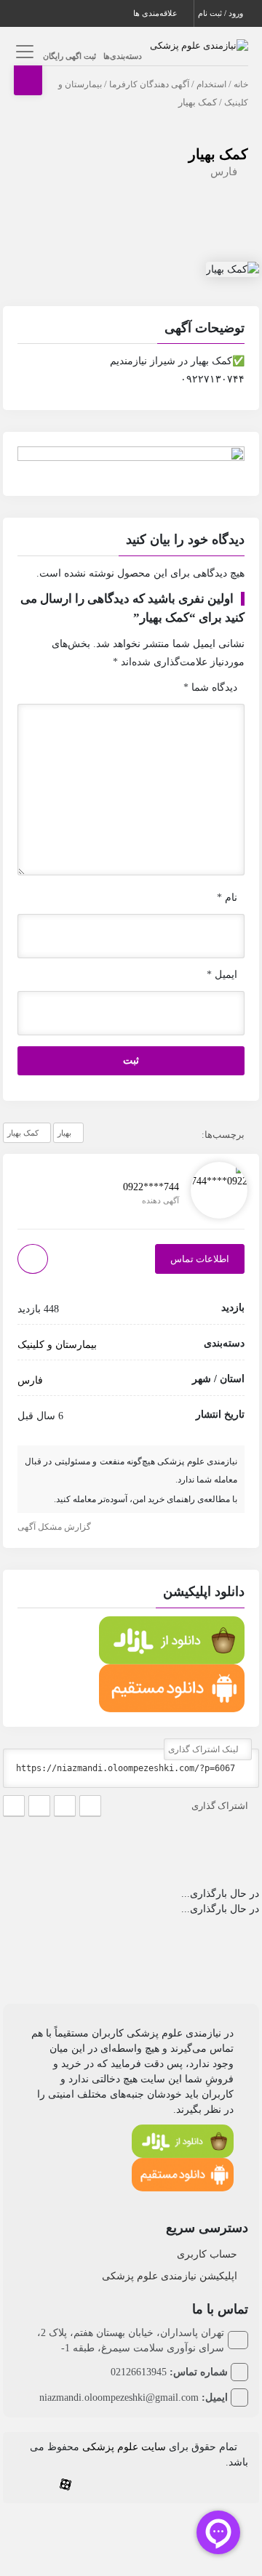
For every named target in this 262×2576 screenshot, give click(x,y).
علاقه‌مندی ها (156, 13)
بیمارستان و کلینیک (57, 1345)
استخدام (211, 84)
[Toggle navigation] (23, 51)
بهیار (64, 1133)
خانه (241, 84)
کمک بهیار (218, 154)
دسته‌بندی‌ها (123, 56)
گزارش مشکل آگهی (55, 1527)
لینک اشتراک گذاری (205, 1749)
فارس (224, 172)
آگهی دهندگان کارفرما (149, 84)
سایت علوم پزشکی (124, 2447)
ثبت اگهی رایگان (70, 56)
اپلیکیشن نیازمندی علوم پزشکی (170, 2276)
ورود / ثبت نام (222, 13)
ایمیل (222, 975)
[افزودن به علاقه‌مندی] (33, 1259)
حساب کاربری (207, 2254)
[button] (131, 330)
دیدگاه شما (210, 687)
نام (227, 898)
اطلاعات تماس (200, 1259)
